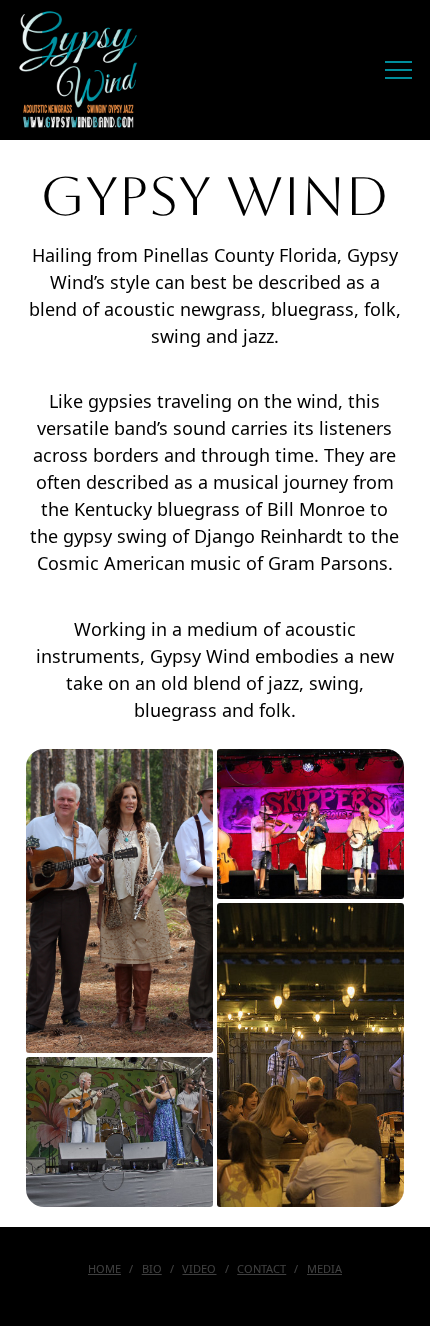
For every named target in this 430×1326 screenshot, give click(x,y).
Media (324, 1269)
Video (199, 1269)
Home (104, 1269)
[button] (398, 70)
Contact (261, 1269)
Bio (152, 1269)
